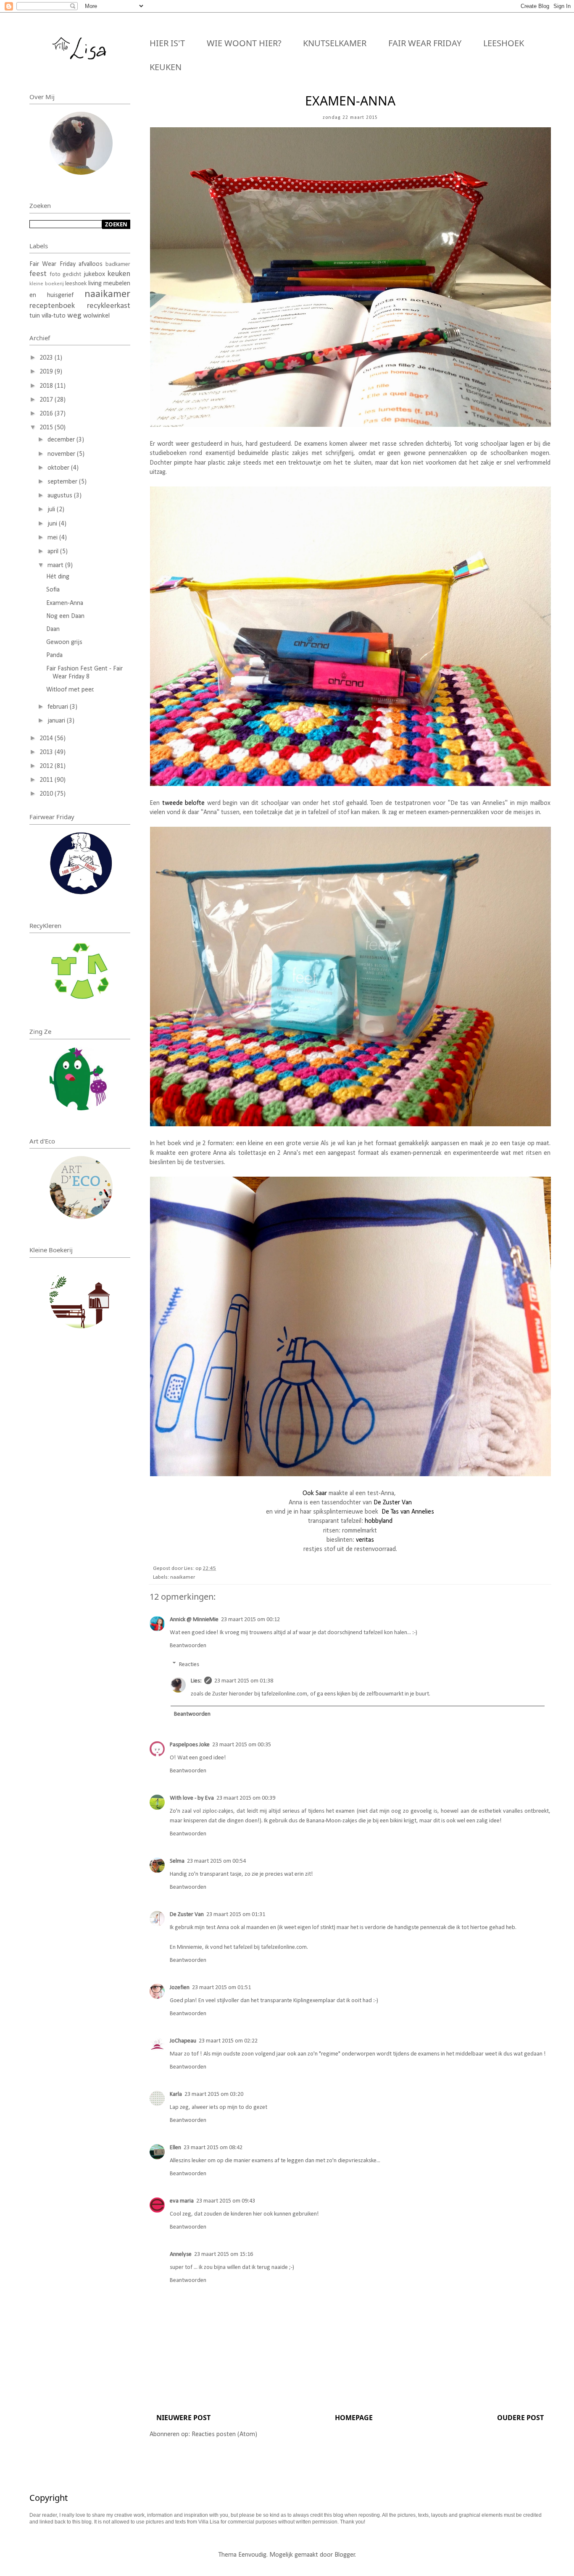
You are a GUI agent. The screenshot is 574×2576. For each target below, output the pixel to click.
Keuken (166, 67)
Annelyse (181, 2254)
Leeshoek (504, 43)
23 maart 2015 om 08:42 (213, 2148)
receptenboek (52, 306)
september (63, 482)
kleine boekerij (47, 284)
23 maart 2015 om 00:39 (246, 1798)
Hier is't (167, 43)
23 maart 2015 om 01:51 (221, 1988)
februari (59, 707)
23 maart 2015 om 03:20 (214, 2094)
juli (52, 510)
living (95, 284)
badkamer (118, 264)
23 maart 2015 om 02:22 (228, 2041)
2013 (47, 752)
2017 (47, 400)
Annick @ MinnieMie (194, 1620)
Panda (54, 655)
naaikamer (183, 1577)
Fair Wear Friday (425, 43)
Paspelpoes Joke (190, 1745)
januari (57, 721)
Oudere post (520, 2418)
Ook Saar (315, 1493)
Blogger (345, 2555)
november (62, 454)
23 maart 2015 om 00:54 (216, 1861)
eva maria (182, 2201)
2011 (47, 780)
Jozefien (180, 1988)
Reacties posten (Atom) (224, 2434)
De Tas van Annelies (408, 1512)
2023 (47, 358)
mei (53, 538)
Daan (53, 629)
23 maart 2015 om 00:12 (250, 1620)
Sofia (53, 590)
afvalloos (91, 264)
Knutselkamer (335, 43)
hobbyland (379, 1521)
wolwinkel (96, 316)
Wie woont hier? (244, 43)
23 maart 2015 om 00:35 (242, 1745)
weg (74, 316)
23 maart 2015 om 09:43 (226, 2201)
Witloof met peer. (70, 690)
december (62, 440)
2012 (47, 766)
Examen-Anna (65, 603)
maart (56, 565)
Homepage (354, 2418)
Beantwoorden (188, 1646)
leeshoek (76, 284)
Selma (177, 1861)
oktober (59, 468)
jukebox (94, 274)
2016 (47, 414)
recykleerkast (109, 306)
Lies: (196, 1681)
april (54, 552)
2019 (47, 372)
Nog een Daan (65, 616)
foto (55, 275)
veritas (365, 1540)
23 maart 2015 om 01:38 (244, 1681)
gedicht (72, 275)
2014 (47, 739)
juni (53, 524)
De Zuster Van (393, 1503)
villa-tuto (54, 316)
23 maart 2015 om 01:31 (236, 1915)
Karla (176, 2094)
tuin (35, 316)
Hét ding (58, 577)
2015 (47, 428)
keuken (119, 274)
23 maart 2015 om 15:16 (224, 2254)
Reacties (189, 1665)
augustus (61, 496)
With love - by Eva (192, 1798)
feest (38, 274)
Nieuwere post (183, 2418)
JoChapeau (183, 2041)
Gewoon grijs (64, 642)
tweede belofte (184, 803)
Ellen (175, 2148)
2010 (47, 794)
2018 (47, 386)
